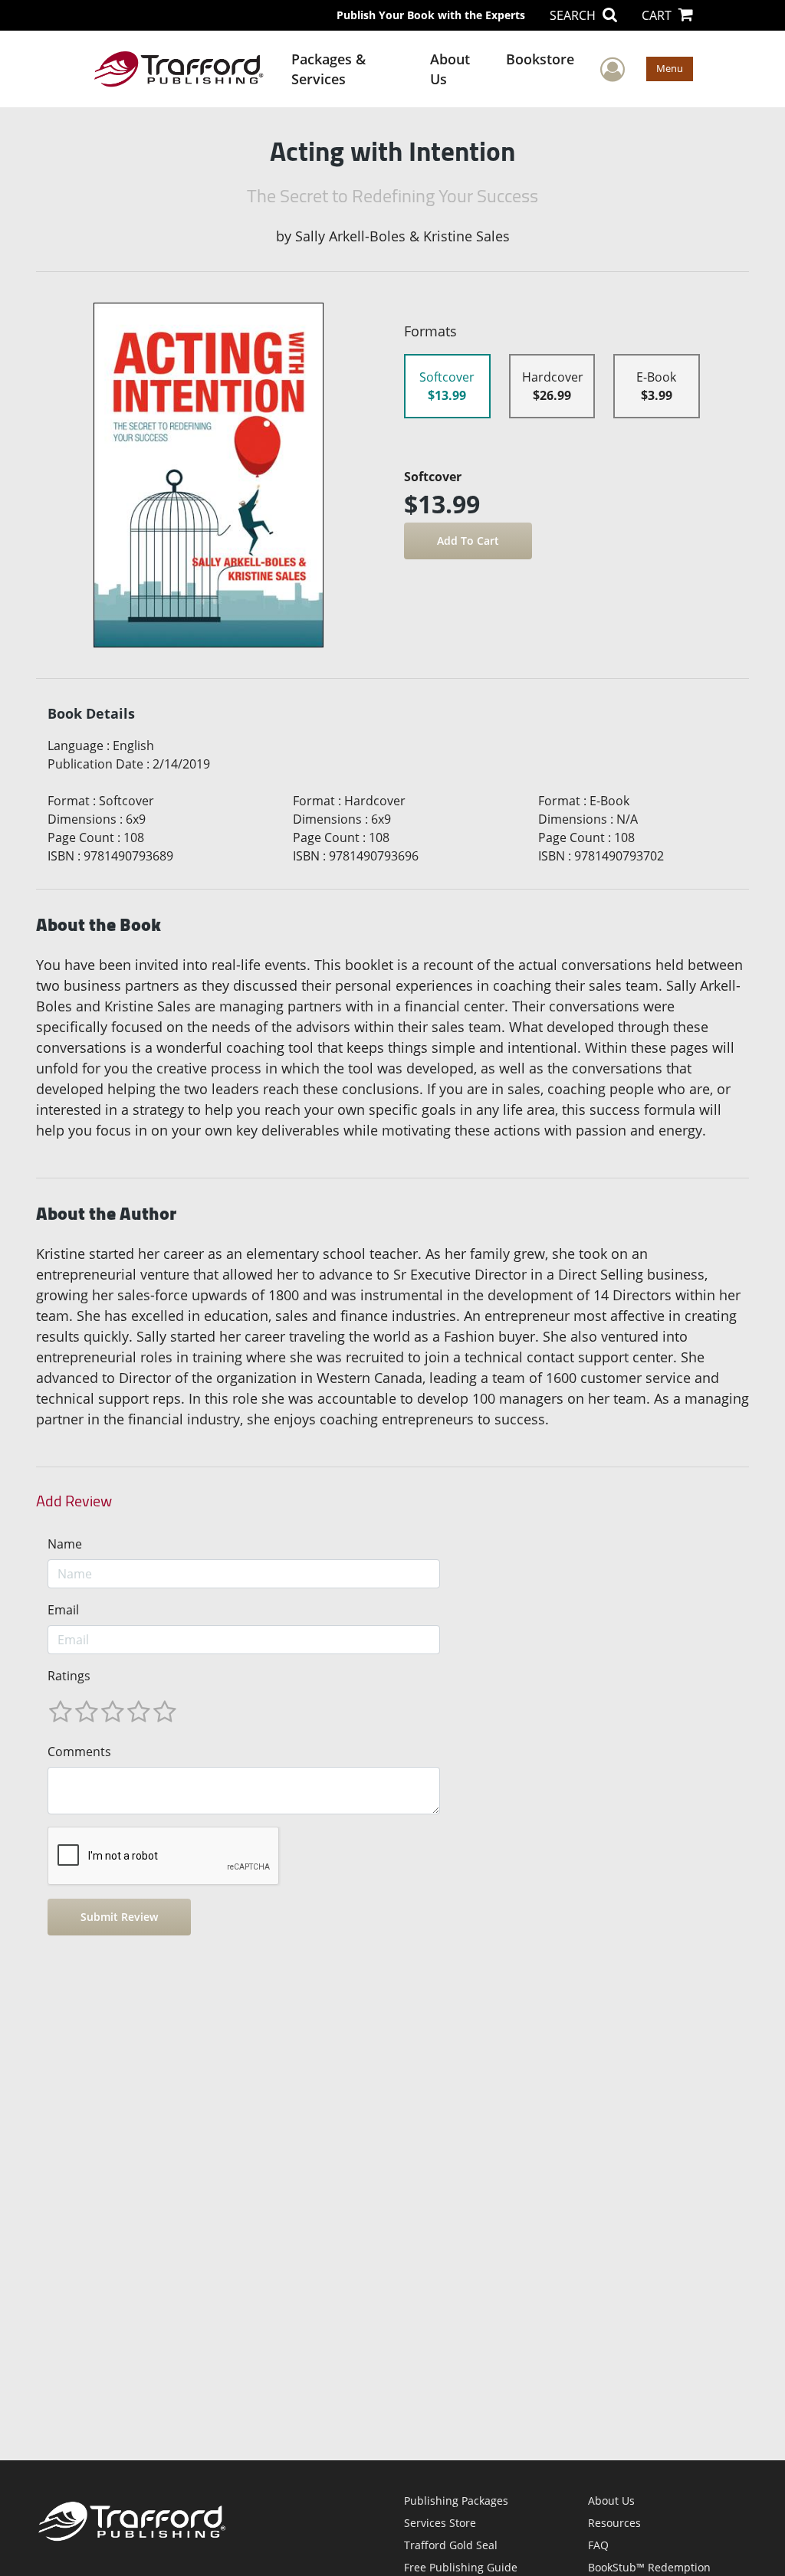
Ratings (69, 1676)
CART (658, 15)
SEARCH (574, 15)
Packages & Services (328, 69)
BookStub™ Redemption (649, 2567)
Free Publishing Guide (461, 2567)
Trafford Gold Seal (451, 2545)
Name (65, 1544)
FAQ (598, 2545)
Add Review (74, 1501)
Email (63, 1610)
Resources (614, 2523)
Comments (79, 1752)
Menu (670, 68)
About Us (450, 69)
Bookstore (540, 59)
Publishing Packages (456, 2501)
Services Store (440, 2523)
